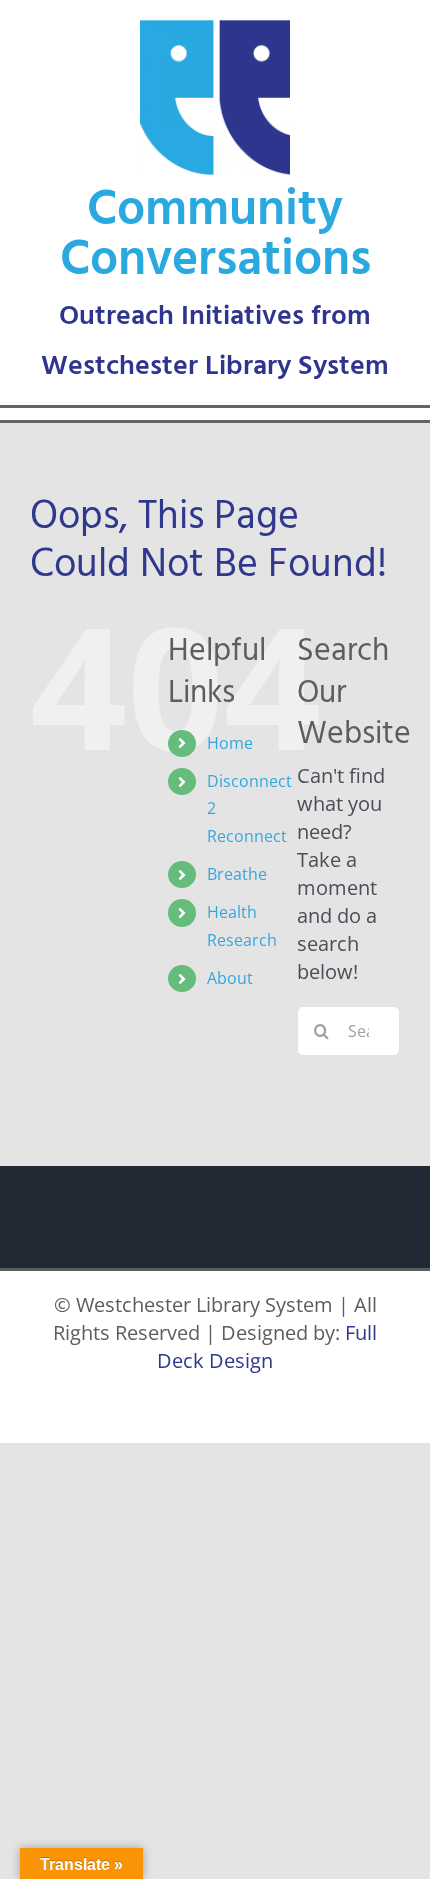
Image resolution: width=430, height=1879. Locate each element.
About (230, 978)
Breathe (237, 874)
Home (230, 743)
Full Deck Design (267, 1346)
